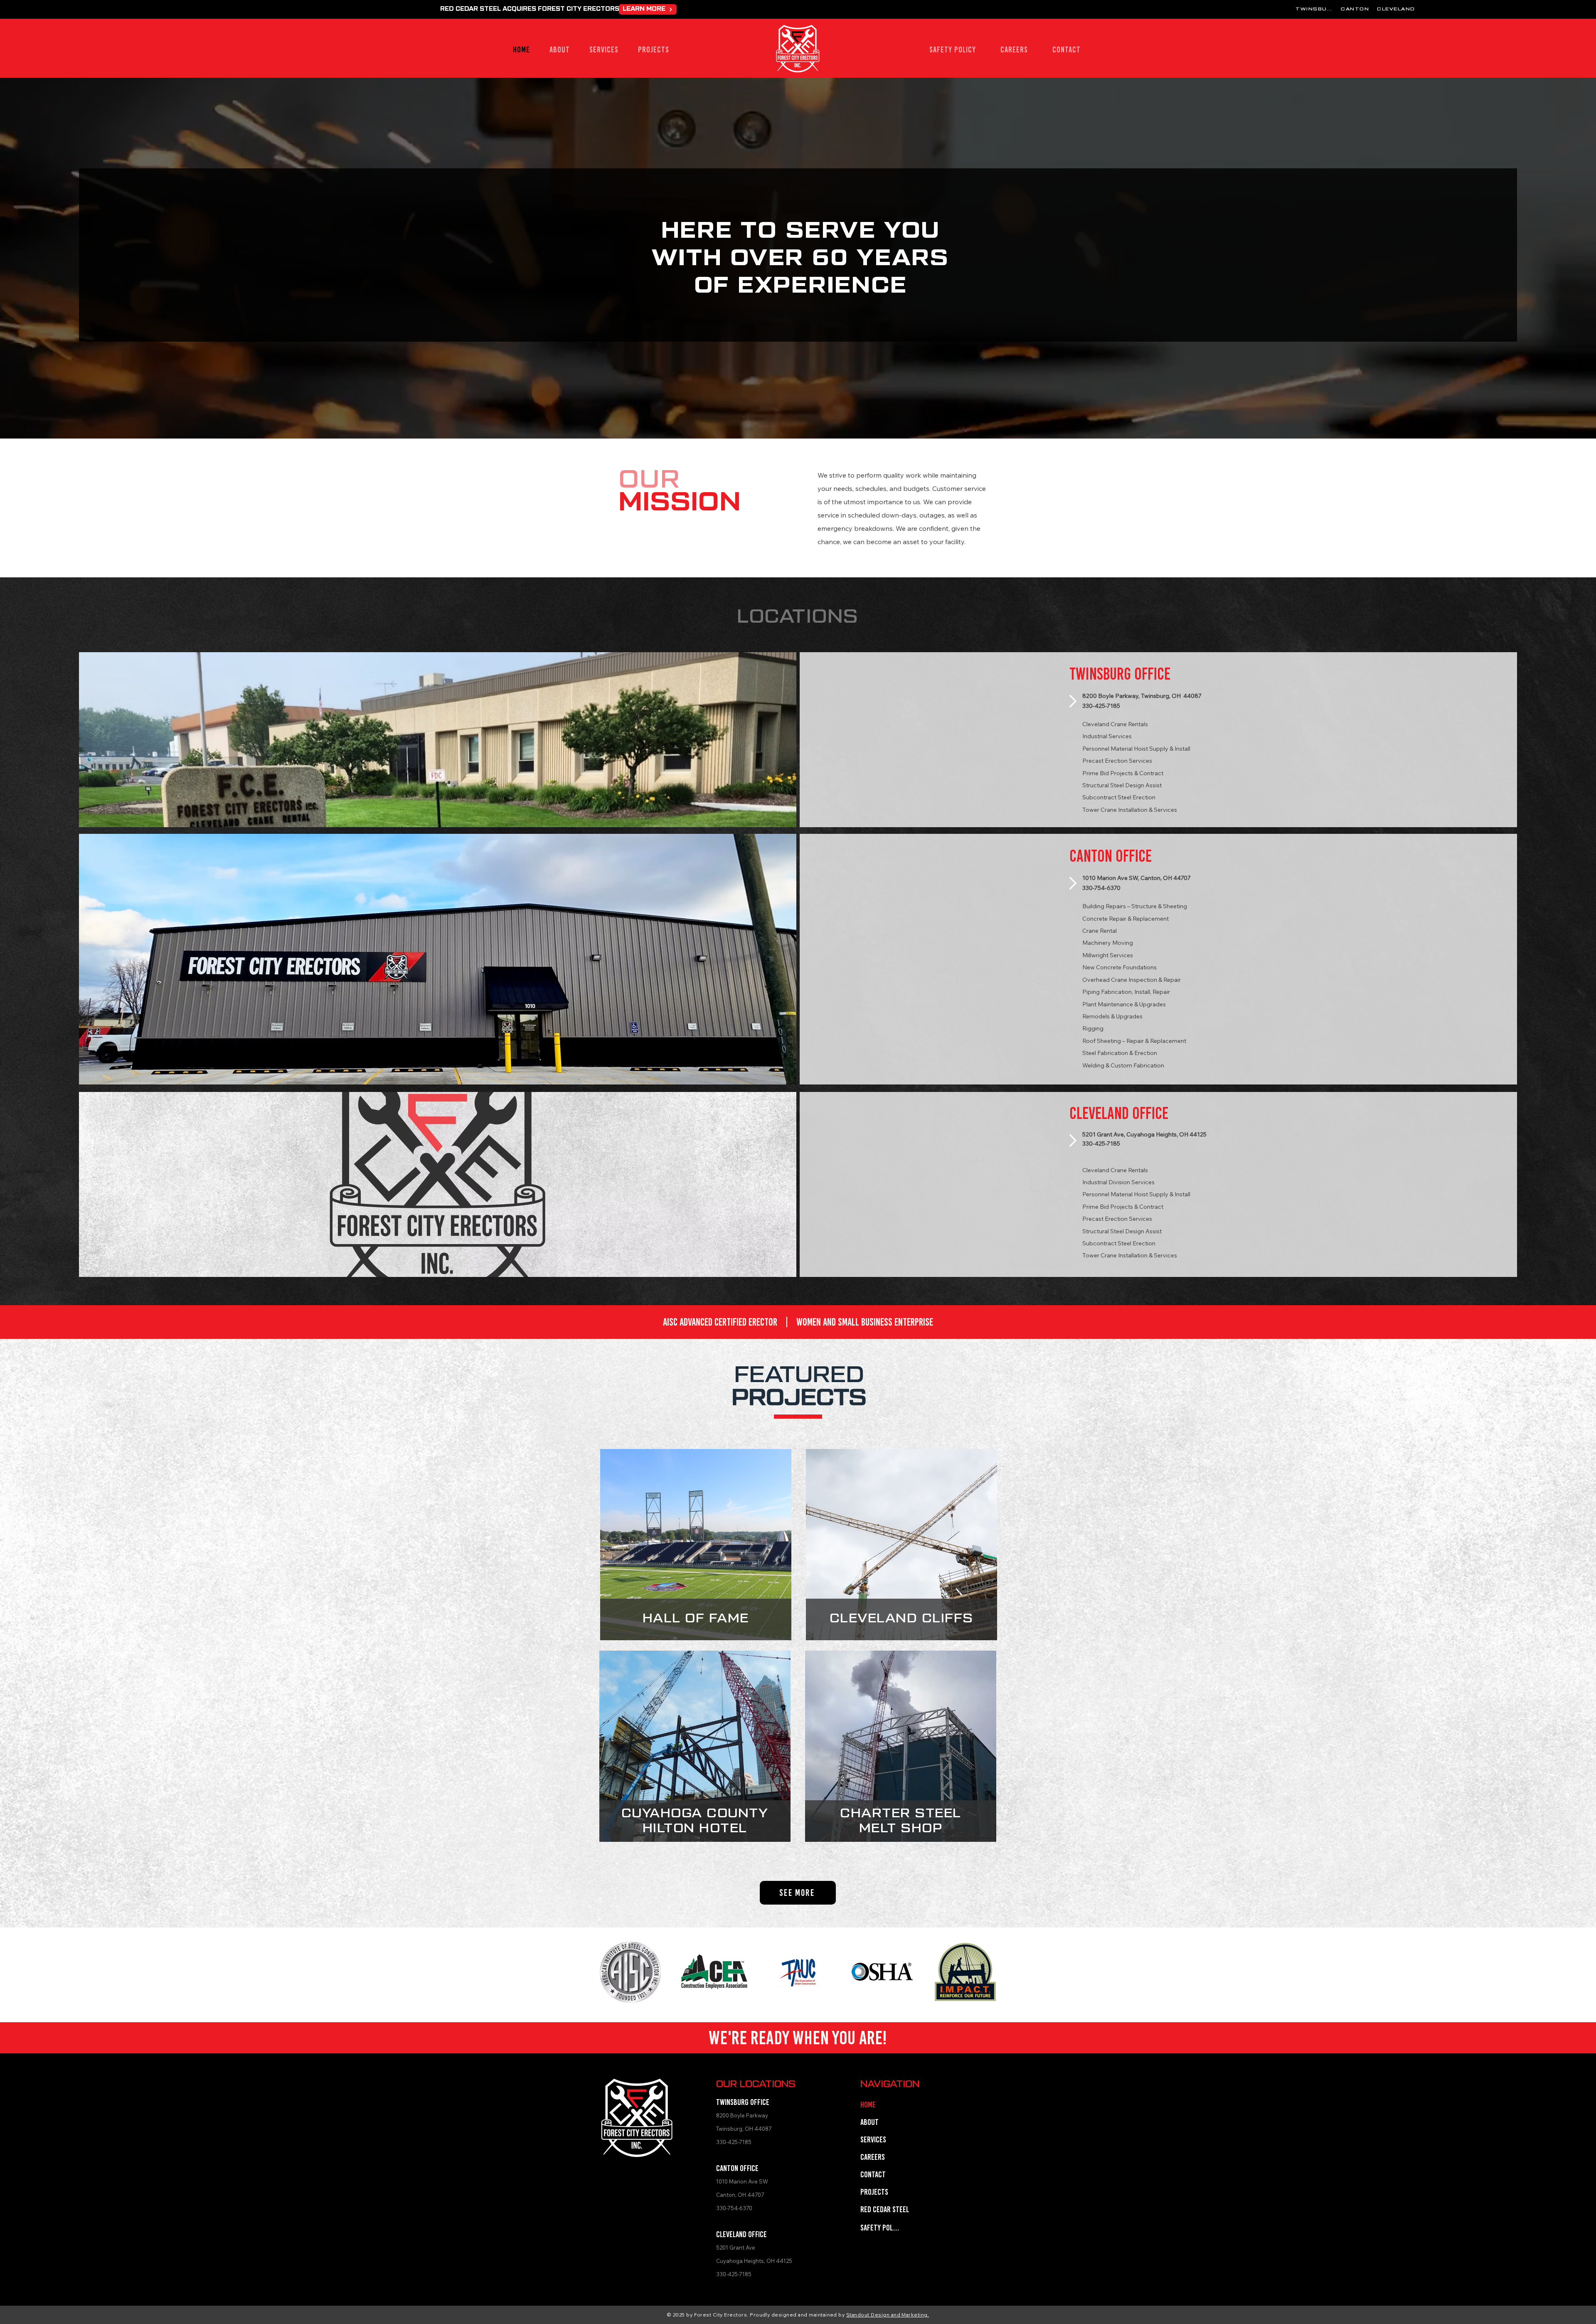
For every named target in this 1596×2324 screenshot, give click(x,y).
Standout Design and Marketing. (888, 2315)
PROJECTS (874, 2192)
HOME (868, 2105)
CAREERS (873, 2157)
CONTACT (873, 2174)
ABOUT (869, 2122)
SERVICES (873, 2139)
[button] (604, 49)
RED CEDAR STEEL (884, 2209)
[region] (696, 1544)
